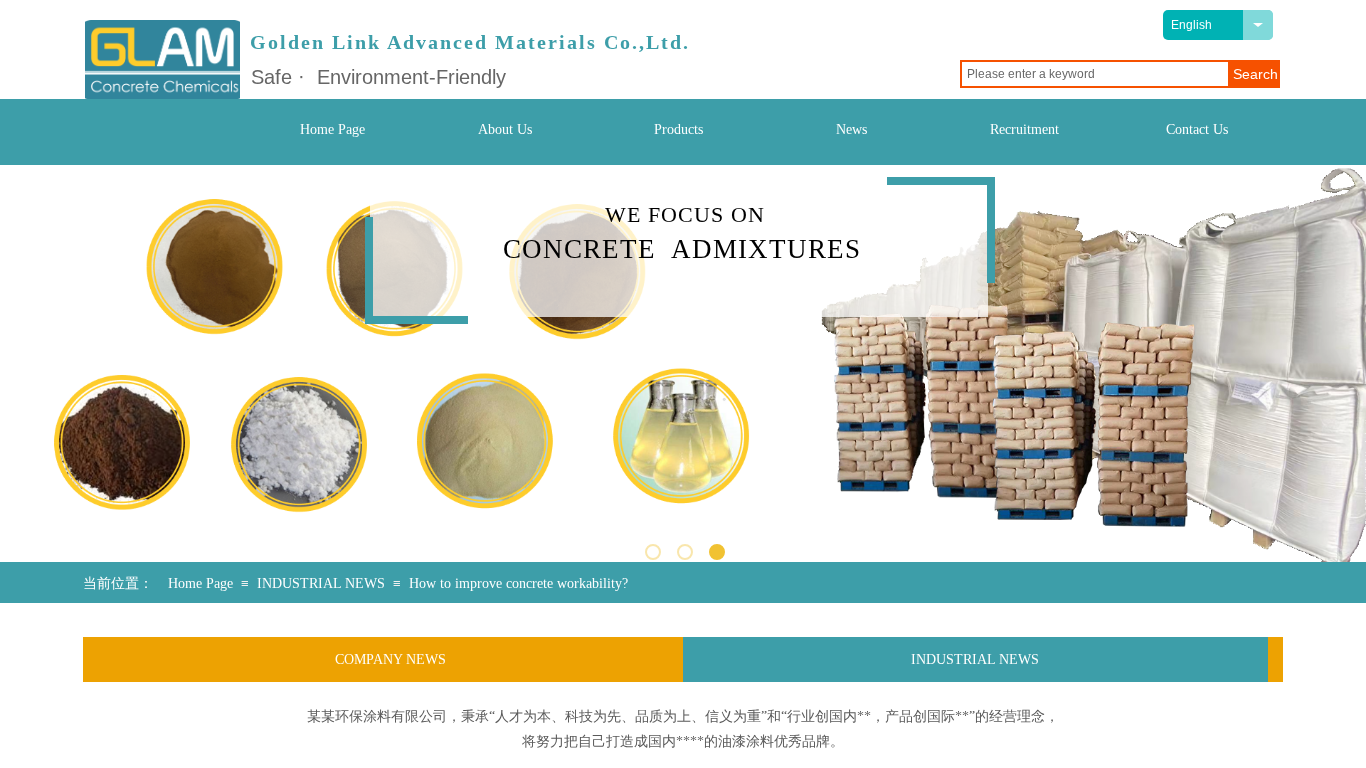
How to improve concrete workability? (518, 583)
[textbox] (1095, 74)
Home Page (200, 583)
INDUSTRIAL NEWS (321, 583)
